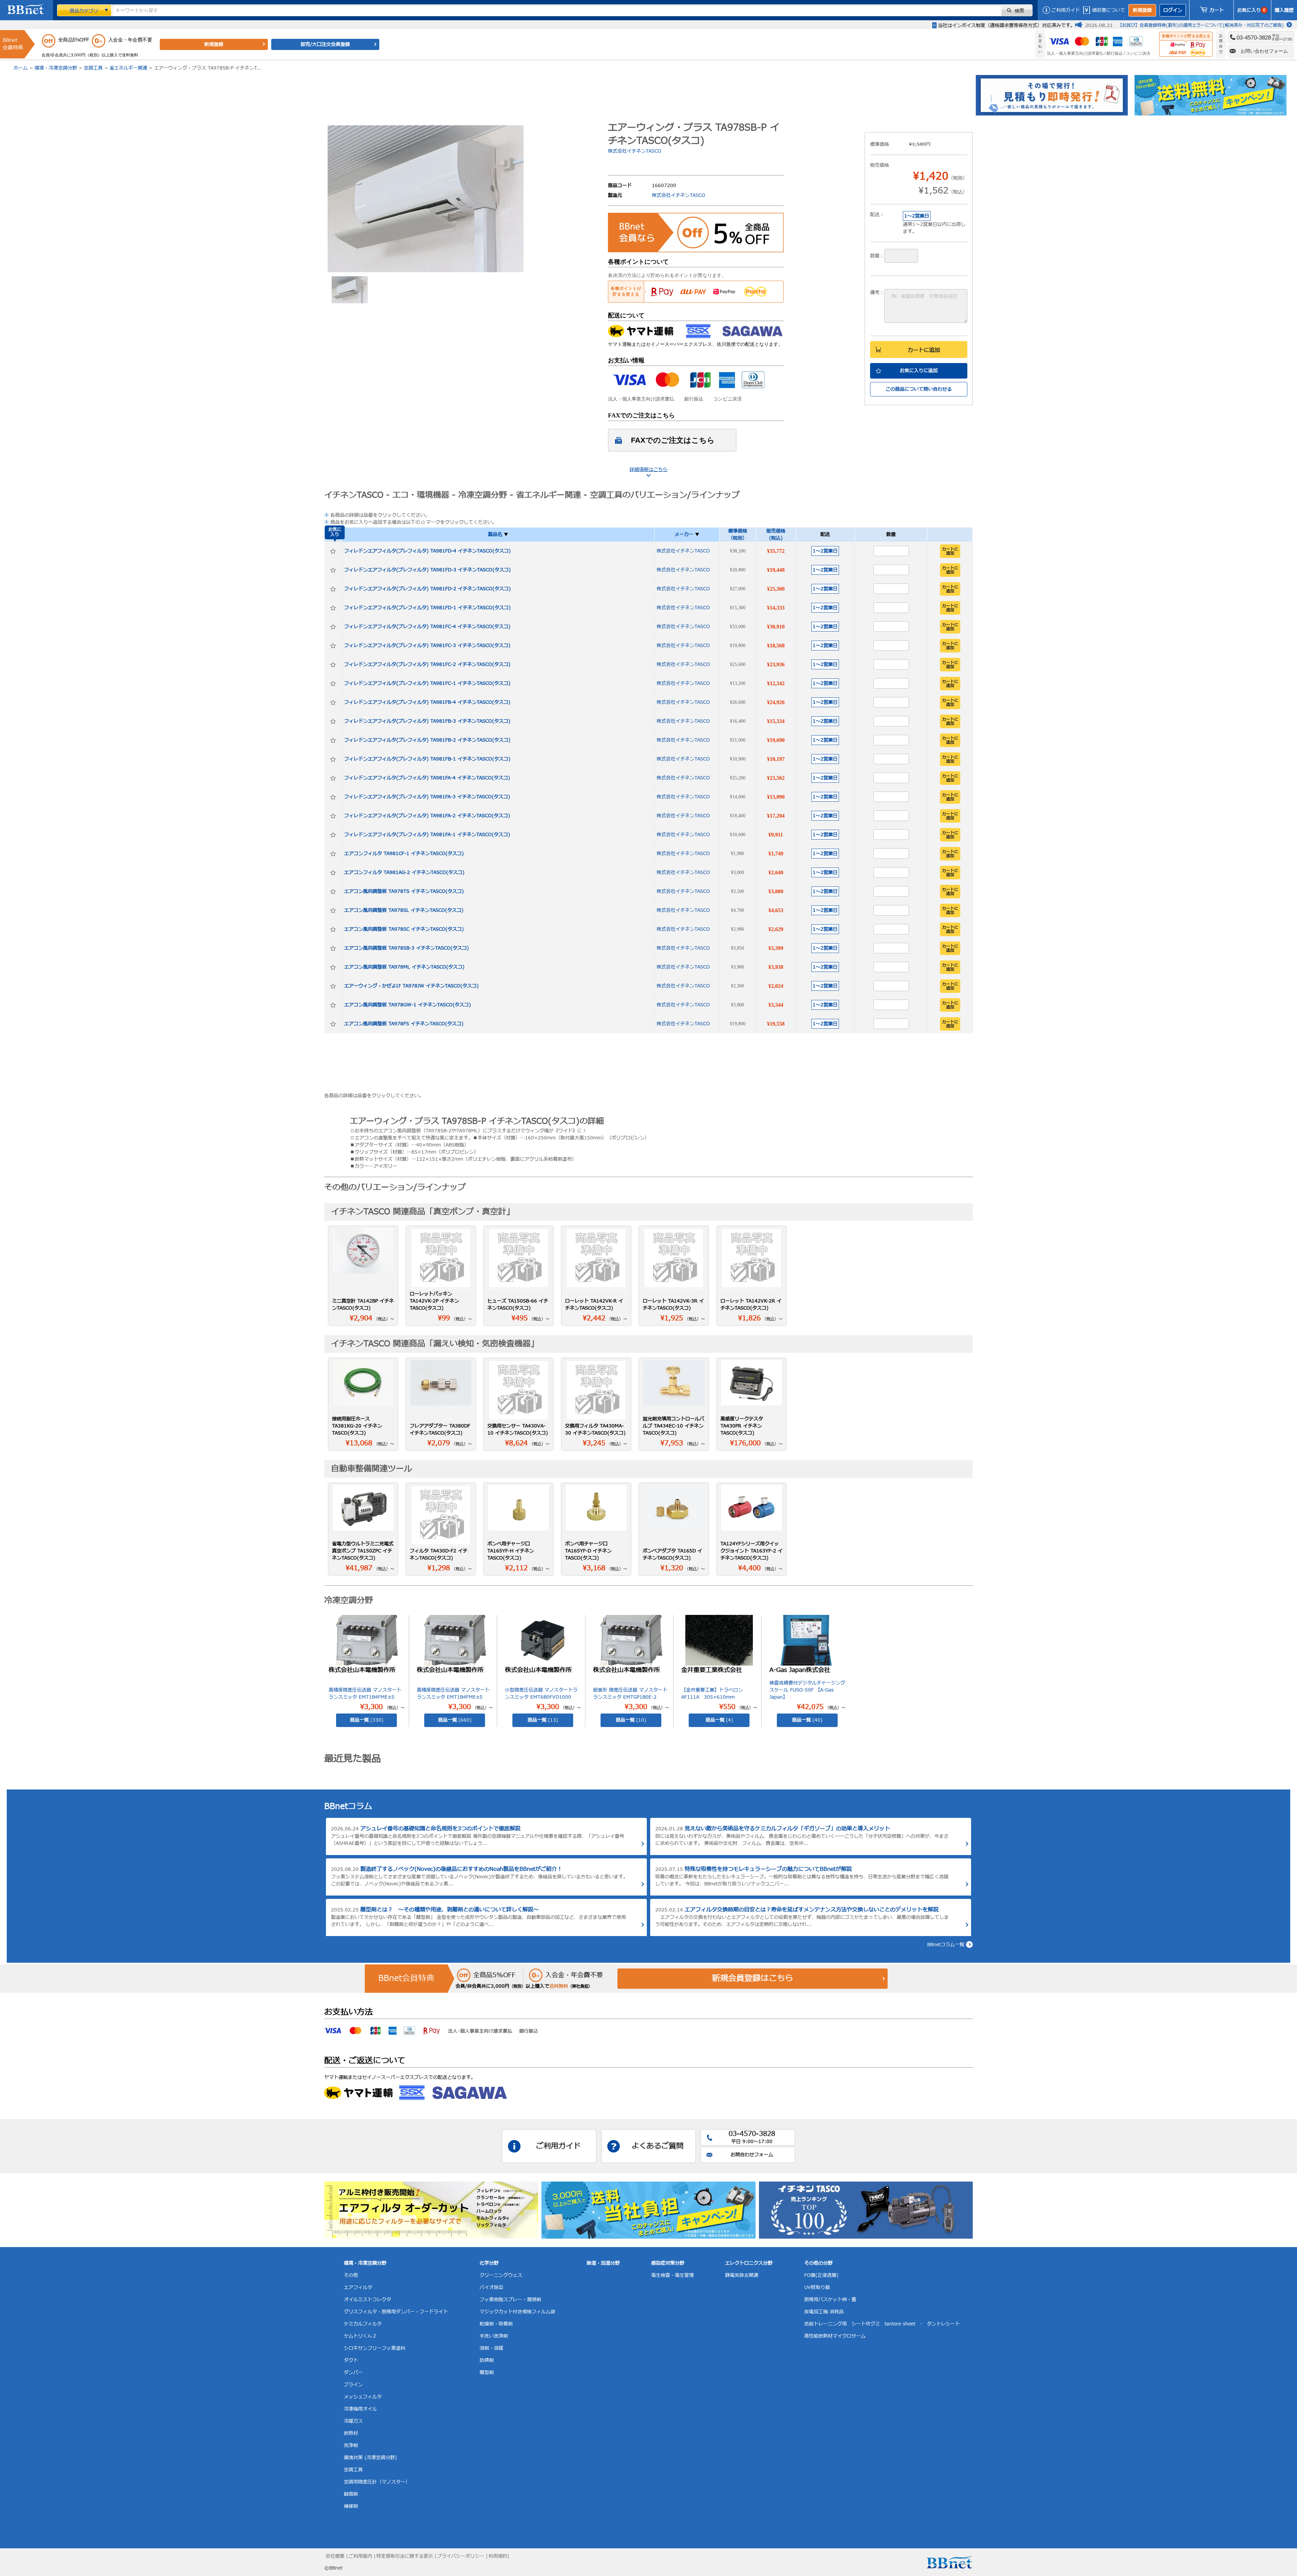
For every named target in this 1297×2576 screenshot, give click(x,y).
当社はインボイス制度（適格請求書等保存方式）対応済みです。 (1007, 25)
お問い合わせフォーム (1264, 51)
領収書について (1109, 10)
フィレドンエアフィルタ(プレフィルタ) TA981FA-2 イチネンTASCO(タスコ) (427, 816)
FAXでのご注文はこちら (673, 440)
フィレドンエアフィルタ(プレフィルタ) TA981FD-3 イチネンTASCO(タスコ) (427, 570)
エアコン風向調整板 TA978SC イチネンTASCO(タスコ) (404, 929)
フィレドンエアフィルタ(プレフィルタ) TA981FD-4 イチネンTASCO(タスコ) (427, 551)
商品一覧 (367, 1720)
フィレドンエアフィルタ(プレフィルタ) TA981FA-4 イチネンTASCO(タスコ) (427, 778)
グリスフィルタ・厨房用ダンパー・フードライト (396, 2312)
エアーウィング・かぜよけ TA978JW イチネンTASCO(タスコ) (411, 986)
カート (1217, 10)
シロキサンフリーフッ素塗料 (375, 2348)
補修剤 (351, 2506)
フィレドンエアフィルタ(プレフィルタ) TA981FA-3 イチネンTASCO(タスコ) (427, 797)
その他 (351, 2275)
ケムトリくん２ (360, 2336)
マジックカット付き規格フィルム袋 (517, 2312)
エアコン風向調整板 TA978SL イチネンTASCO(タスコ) (404, 910)
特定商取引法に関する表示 (405, 2556)
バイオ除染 (491, 2287)
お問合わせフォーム (752, 2155)
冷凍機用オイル (360, 2409)
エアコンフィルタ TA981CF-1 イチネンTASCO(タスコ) (404, 854)
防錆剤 (487, 2360)
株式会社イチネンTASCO (635, 151)
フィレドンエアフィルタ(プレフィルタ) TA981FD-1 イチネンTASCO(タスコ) (427, 608)
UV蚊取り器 (817, 2287)
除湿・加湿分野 (603, 2263)
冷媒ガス (353, 2421)
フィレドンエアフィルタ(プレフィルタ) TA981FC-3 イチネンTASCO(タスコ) (427, 646)
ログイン (1173, 10)
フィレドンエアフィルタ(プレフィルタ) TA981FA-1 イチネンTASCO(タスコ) (427, 835)
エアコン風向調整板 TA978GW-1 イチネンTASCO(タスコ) (408, 1005)
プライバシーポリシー (461, 2556)
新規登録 (1142, 10)
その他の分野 (818, 2263)
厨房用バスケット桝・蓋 (830, 2300)
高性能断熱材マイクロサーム (835, 2336)
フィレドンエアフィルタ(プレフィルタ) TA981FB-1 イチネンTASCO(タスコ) (427, 759)
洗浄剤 (351, 2445)
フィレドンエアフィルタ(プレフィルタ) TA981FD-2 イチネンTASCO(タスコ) (427, 589)
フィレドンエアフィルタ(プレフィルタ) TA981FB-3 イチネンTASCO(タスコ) (427, 721)
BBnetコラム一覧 (946, 1945)
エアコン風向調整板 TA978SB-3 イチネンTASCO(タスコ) (406, 948)
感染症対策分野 (668, 2263)
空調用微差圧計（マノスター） (377, 2482)
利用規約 (498, 2556)
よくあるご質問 (658, 2146)
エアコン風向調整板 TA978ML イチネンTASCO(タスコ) (404, 967)
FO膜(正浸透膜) (821, 2275)
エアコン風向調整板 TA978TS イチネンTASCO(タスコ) (404, 891)
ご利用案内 (360, 2556)
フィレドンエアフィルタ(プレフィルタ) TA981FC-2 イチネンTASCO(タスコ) (427, 664)
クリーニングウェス (501, 2275)
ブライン (353, 2385)
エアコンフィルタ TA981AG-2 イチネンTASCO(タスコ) (404, 872)
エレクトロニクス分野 (749, 2263)
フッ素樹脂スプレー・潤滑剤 (510, 2300)
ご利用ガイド (1066, 10)
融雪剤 (351, 2494)
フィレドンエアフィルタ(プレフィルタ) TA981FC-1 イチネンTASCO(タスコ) (427, 683)
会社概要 (335, 2556)
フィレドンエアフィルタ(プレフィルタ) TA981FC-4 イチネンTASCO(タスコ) (427, 627)
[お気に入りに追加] (333, 551)
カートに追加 (924, 350)
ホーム (21, 68)
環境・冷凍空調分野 (56, 68)
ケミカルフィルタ (363, 2324)
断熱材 (351, 2433)
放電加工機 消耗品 (824, 2312)
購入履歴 (1284, 10)
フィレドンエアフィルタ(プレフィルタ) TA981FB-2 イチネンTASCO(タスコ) (427, 740)
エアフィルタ (358, 2287)
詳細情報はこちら (648, 470)
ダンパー (353, 2373)
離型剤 (487, 2373)
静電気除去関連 (742, 2275)
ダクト (351, 2360)
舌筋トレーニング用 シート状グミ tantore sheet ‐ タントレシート (882, 2324)
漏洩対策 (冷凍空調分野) (370, 2458)
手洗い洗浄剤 (494, 2336)
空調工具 (93, 68)
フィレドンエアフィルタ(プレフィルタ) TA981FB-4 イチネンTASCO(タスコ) (427, 702)
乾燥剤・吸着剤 (496, 2324)
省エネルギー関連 (128, 68)
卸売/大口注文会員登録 (325, 44)
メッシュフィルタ (363, 2397)
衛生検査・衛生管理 (672, 2275)
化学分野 (489, 2263)
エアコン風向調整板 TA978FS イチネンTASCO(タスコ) (404, 1024)
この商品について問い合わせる (919, 389)
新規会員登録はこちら (753, 1979)
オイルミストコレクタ (367, 2300)
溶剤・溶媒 (491, 2348)
